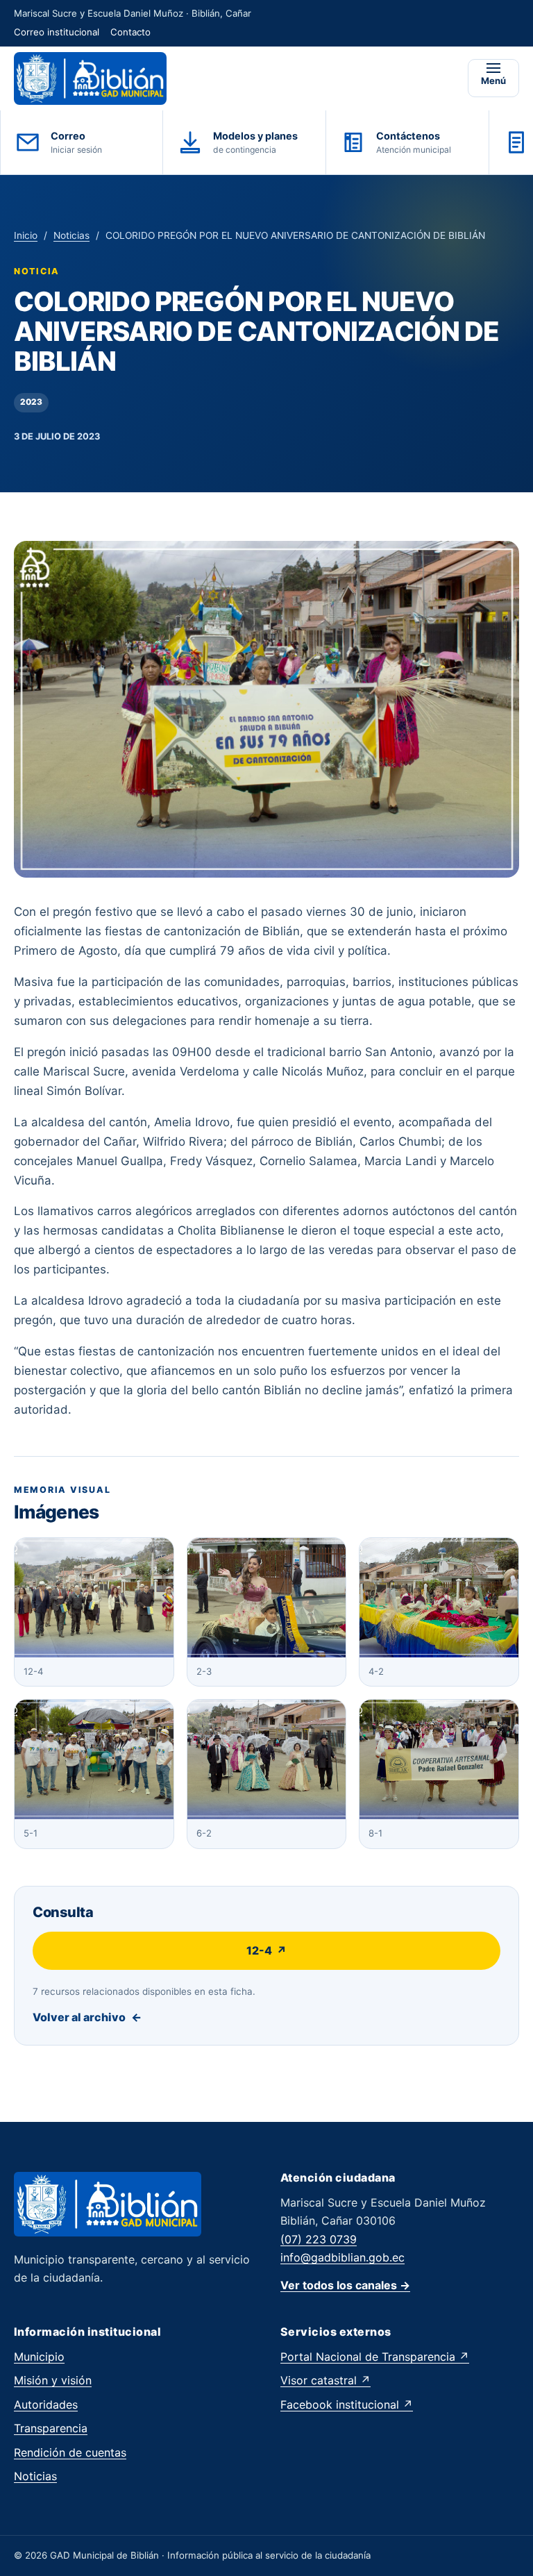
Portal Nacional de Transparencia (375, 2357)
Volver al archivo (87, 2017)
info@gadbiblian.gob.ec (342, 2257)
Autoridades (46, 2404)
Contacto (130, 32)
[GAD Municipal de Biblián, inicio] (90, 78)
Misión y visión (53, 2380)
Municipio (39, 2357)
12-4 (266, 1950)
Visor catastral (325, 2380)
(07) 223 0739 (319, 2239)
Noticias (71, 235)
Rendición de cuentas (70, 2452)
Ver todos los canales (345, 2285)
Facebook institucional (347, 2404)
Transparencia (51, 2428)
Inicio (26, 235)
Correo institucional (57, 32)
